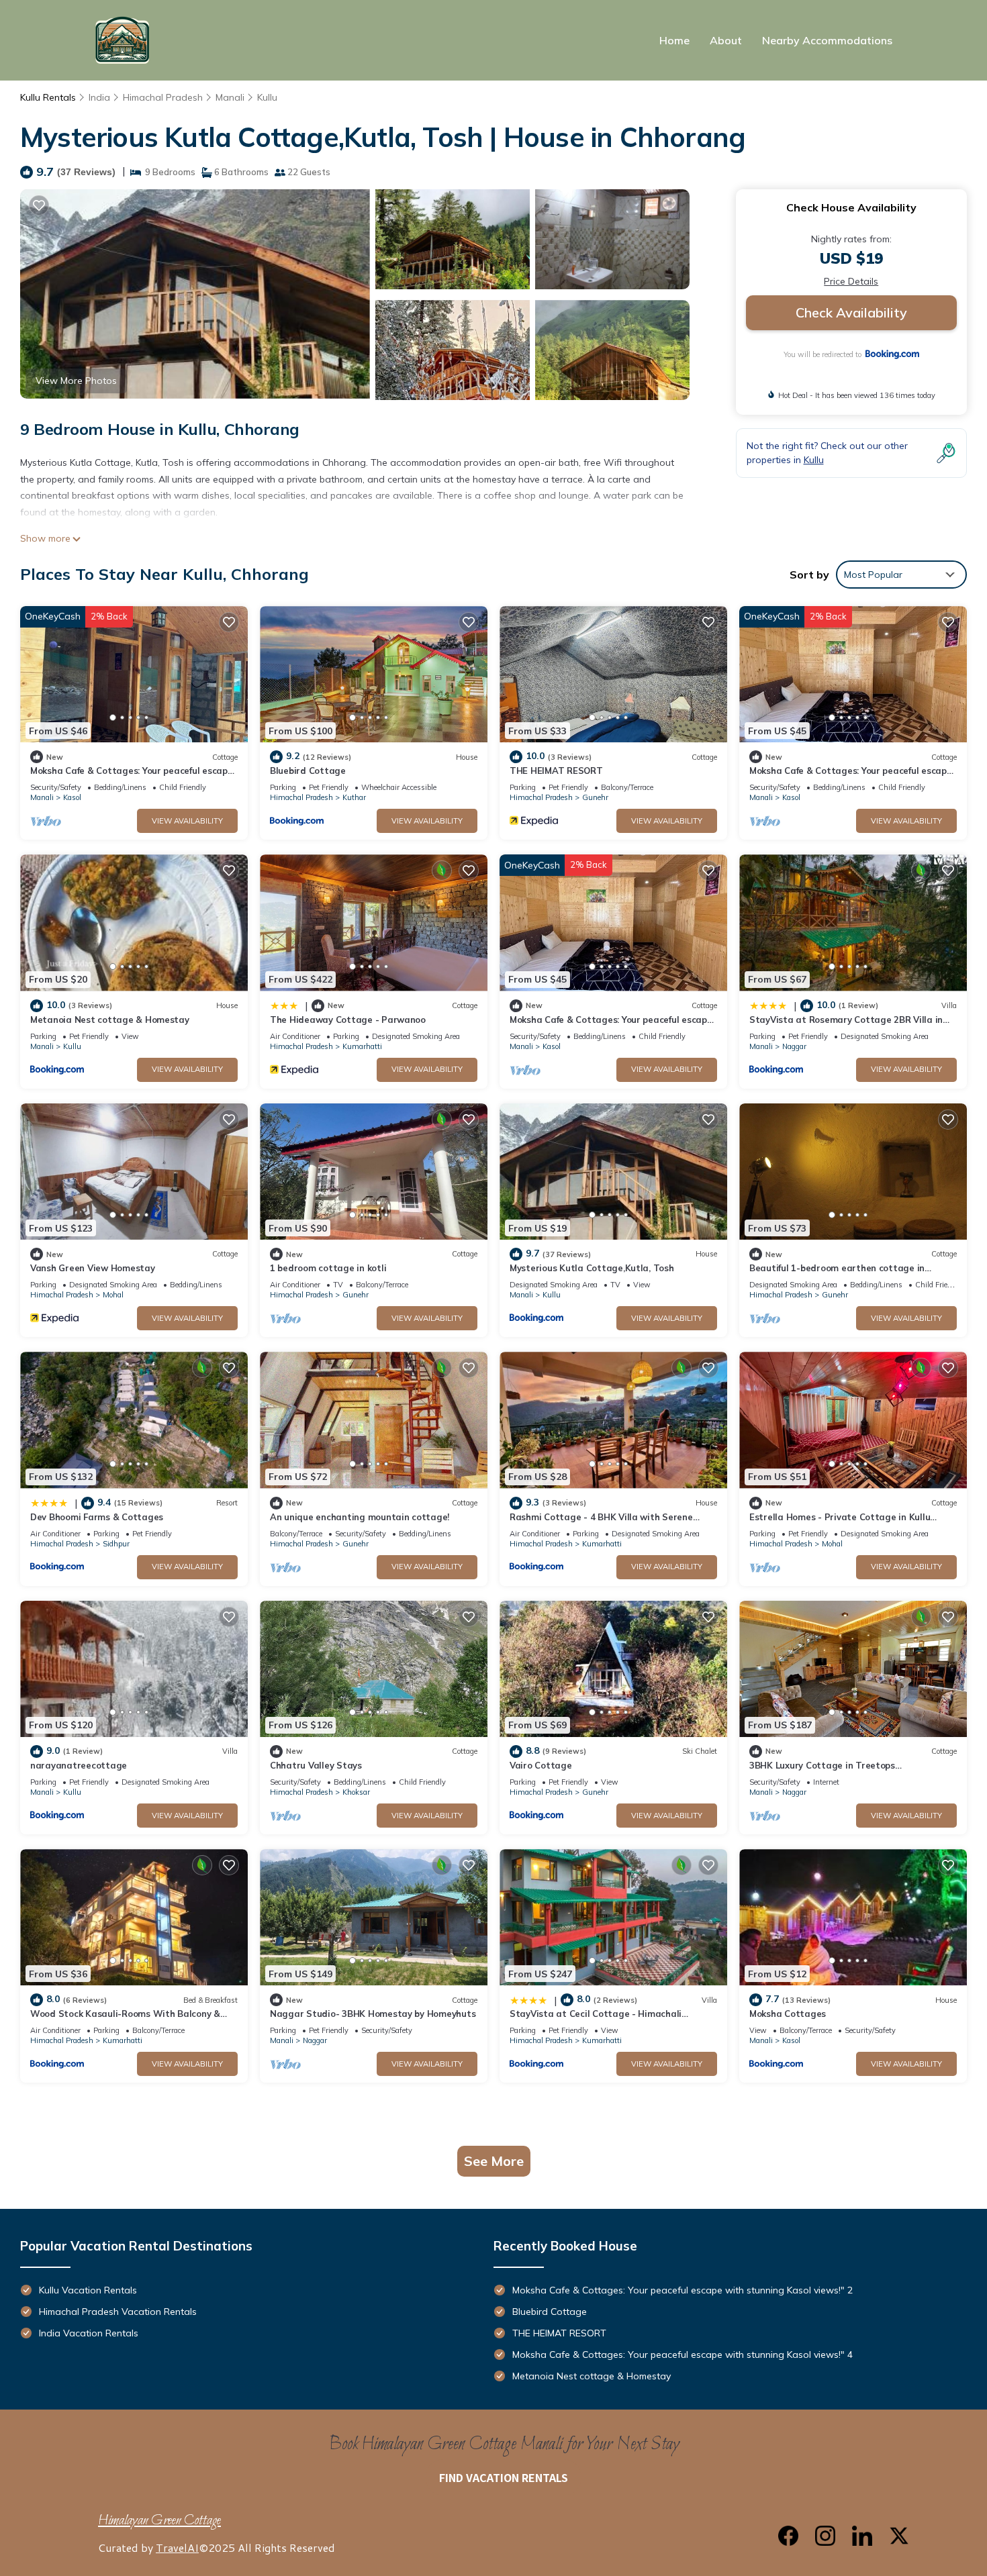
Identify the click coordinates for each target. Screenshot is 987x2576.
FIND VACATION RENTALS (504, 2477)
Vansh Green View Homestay (93, 1268)
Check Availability (851, 312)
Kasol (72, 797)
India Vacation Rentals (89, 2333)
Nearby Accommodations (827, 40)
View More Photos (76, 381)
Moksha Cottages (788, 2014)
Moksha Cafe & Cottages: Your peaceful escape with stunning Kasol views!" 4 (683, 2355)
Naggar (794, 1046)
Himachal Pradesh (163, 97)
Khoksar (356, 1792)
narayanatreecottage (79, 1765)
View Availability (187, 821)
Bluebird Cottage (308, 771)
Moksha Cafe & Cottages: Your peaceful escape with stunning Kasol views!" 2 (683, 2290)
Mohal (113, 1295)
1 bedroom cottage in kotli (328, 1268)
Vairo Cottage (541, 1765)
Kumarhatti (362, 1046)
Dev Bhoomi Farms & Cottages (97, 1517)
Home (674, 40)
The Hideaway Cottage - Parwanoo (348, 1020)
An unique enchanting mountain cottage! (360, 1517)
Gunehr (595, 797)
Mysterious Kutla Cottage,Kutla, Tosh (592, 1268)
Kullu (267, 97)
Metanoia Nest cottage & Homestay (110, 1020)
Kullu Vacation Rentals (88, 2290)
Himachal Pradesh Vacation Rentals (118, 2312)
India (99, 97)
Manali (230, 97)
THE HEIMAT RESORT (556, 771)
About (726, 40)
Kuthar (354, 797)
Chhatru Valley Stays (316, 1765)
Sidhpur (116, 1544)
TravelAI (177, 2547)
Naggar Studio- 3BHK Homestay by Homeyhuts (373, 2014)
